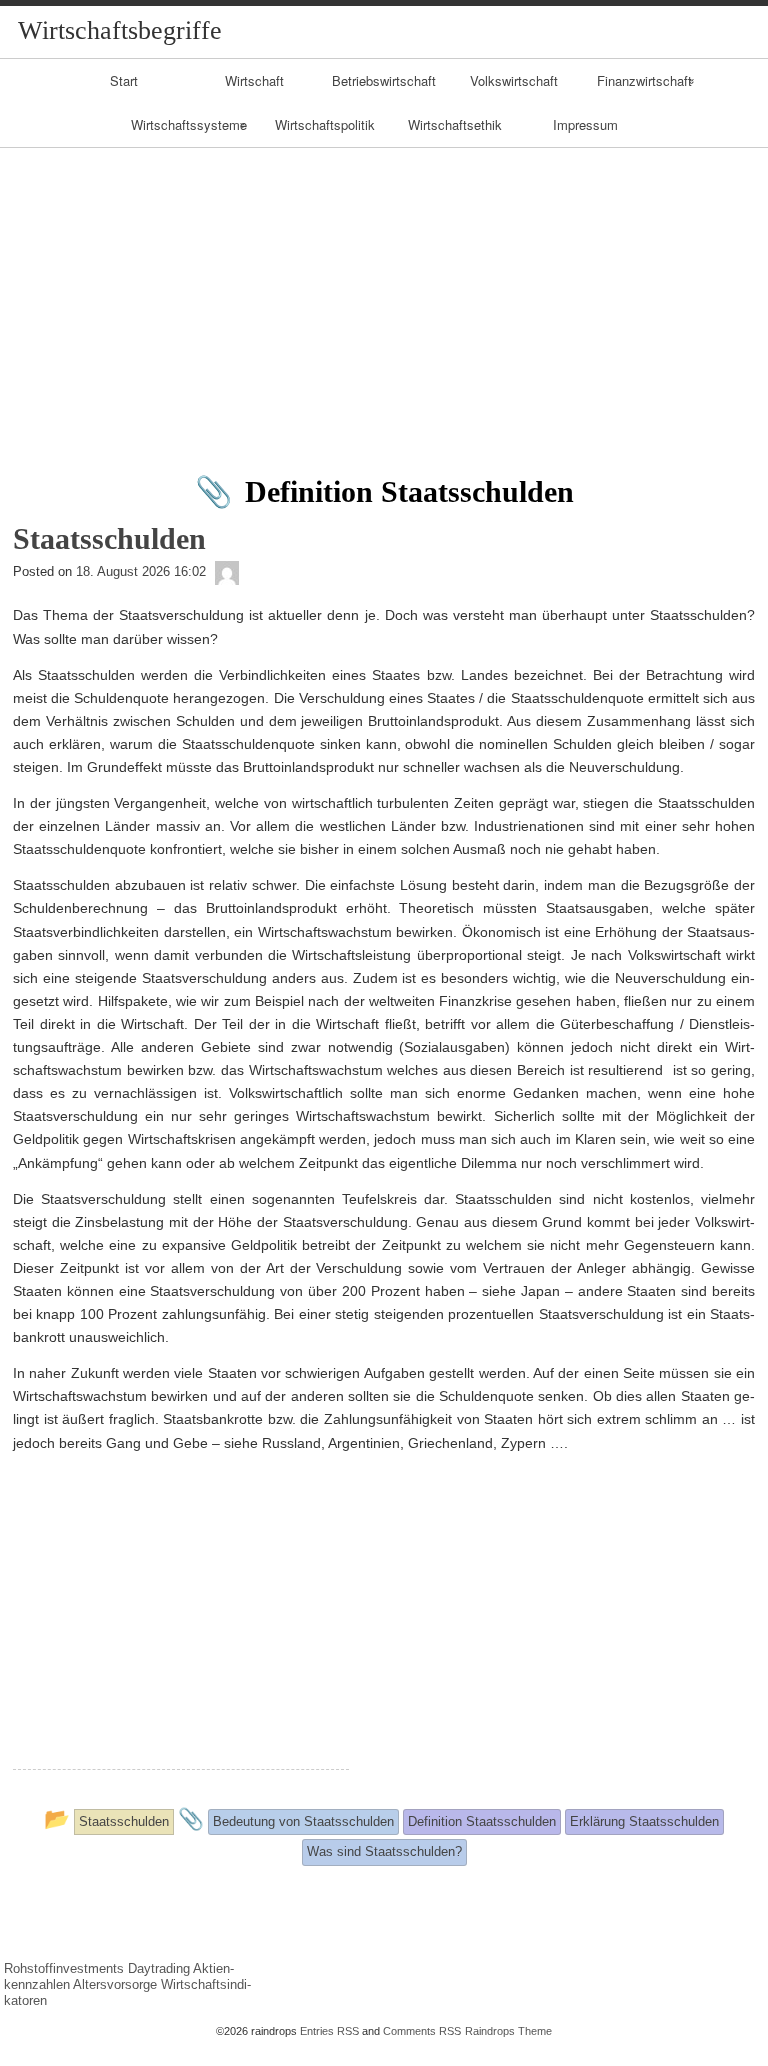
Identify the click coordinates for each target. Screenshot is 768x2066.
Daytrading (159, 1968)
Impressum (585, 124)
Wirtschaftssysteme (189, 124)
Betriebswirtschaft (384, 80)
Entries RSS (329, 2031)
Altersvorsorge (115, 1984)
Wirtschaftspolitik (325, 124)
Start (124, 80)
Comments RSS (422, 2031)
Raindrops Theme (508, 2031)
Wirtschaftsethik (455, 124)
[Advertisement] (384, 298)
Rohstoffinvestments (64, 1968)
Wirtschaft (254, 80)
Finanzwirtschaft (644, 80)
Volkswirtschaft (514, 80)
